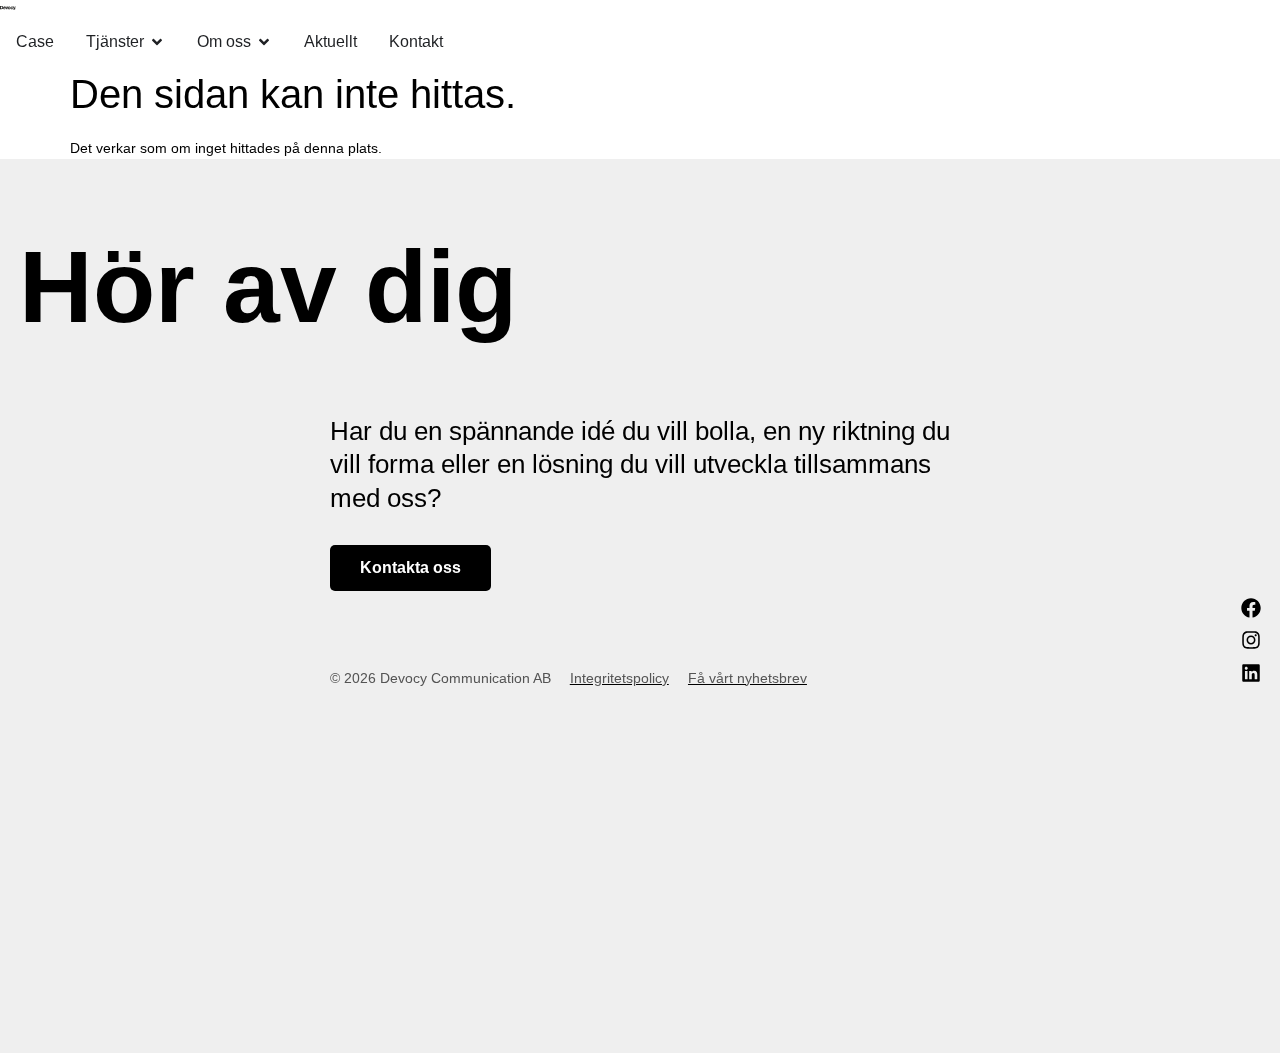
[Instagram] (1251, 640)
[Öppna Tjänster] (157, 42)
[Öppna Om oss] (264, 42)
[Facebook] (1251, 608)
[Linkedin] (1251, 673)
